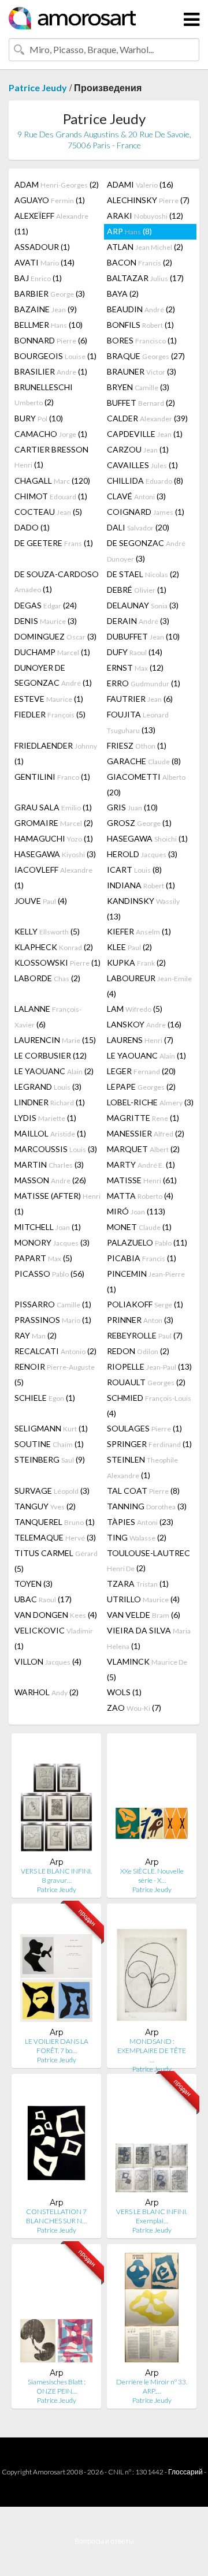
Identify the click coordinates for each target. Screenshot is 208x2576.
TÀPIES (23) (140, 1522)
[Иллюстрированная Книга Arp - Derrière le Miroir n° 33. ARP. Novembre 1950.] (152, 2310)
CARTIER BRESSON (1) (51, 457)
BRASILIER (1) (51, 371)
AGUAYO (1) (50, 200)
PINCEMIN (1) (146, 1281)
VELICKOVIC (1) (54, 1638)
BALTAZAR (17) (145, 278)
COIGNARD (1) (146, 512)
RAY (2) (36, 1335)
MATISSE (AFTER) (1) (57, 1203)
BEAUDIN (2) (141, 309)
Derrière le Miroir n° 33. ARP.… (152, 2386)
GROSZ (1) (139, 823)
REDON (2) (138, 1351)
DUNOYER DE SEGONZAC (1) (53, 675)
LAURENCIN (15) (55, 1040)
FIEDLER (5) (50, 714)
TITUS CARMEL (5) (56, 1561)
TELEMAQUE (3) (55, 1537)
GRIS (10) (132, 807)
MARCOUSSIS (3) (56, 1149)
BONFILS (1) (140, 325)
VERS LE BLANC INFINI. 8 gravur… (56, 1876)
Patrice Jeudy (38, 87)
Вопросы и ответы (104, 2541)
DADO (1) (32, 527)
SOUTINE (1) (49, 1444)
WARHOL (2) (47, 1692)
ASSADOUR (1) (42, 247)
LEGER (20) (141, 1071)
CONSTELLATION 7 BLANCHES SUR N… (56, 2216)
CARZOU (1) (138, 449)
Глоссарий (185, 2472)
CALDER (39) (147, 418)
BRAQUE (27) (146, 356)
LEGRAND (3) (48, 1087)
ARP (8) (129, 231)
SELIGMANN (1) (51, 1428)
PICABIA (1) (142, 1258)
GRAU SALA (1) (53, 807)
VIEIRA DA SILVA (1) (149, 1638)
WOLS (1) (124, 1692)
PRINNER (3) (140, 1320)
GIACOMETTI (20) (146, 784)
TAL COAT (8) (143, 1491)
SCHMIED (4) (149, 1405)
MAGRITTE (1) (143, 1118)
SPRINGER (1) (149, 1444)
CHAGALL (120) (52, 481)
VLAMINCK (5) (147, 1669)
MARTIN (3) (49, 1164)
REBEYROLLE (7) (145, 1335)
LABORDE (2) (47, 978)
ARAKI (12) (145, 216)
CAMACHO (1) (51, 434)
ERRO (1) (144, 683)
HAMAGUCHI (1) (54, 838)
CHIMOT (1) (51, 496)
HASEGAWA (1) (147, 838)
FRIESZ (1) (137, 745)
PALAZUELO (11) (147, 1242)
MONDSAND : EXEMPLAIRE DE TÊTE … (152, 2050)
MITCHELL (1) (48, 1227)
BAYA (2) (123, 294)
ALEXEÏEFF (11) (51, 223)
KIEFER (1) (139, 931)
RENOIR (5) (55, 1374)
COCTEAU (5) (48, 512)
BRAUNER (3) (142, 371)
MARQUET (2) (143, 1149)
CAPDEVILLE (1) (145, 434)
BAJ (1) (38, 278)
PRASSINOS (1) (53, 1320)
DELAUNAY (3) (143, 605)
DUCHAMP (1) (52, 652)
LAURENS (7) (140, 1040)
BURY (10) (39, 418)
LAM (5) (135, 1009)
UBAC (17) (43, 1599)
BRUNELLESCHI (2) (44, 395)
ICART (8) (134, 870)
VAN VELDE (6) (144, 1615)
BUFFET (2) (141, 403)
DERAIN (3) (138, 621)
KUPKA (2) (136, 962)
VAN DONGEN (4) (56, 1615)
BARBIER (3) (50, 294)
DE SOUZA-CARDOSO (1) (57, 582)
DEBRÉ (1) (137, 590)
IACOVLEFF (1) (53, 877)
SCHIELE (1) (45, 1398)
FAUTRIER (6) (140, 699)
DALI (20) (138, 527)
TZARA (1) (138, 1584)
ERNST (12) (135, 668)
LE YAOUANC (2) (54, 1071)
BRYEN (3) (138, 387)
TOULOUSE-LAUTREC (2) (148, 1560)
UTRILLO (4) (143, 1599)
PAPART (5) (43, 1258)
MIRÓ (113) (136, 1211)
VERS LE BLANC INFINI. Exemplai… (152, 2216)
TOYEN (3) (34, 1584)
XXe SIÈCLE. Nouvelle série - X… (152, 1876)
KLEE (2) (129, 947)
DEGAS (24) (46, 605)
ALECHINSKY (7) (148, 200)
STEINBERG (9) (50, 1459)
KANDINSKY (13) (143, 908)
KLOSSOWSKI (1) (57, 962)
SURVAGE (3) (52, 1491)
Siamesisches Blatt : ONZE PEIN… (57, 2386)
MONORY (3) (52, 1242)
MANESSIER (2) (146, 1133)
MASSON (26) (50, 1180)
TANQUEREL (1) (55, 1522)
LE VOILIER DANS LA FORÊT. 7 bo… (57, 2046)
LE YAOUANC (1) (146, 1055)
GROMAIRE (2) (54, 823)
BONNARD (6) (51, 340)
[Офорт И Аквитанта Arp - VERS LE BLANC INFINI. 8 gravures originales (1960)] (56, 1799)
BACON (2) (140, 262)
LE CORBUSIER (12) (51, 1055)
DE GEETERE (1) (54, 543)
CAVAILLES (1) (142, 465)
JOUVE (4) (41, 901)
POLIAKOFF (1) (145, 1304)
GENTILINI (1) (52, 777)
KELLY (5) (47, 931)
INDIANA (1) (141, 885)
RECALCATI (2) (55, 1351)
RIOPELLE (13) (149, 1366)
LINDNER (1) (50, 1102)
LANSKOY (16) (144, 1024)
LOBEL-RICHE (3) (150, 1102)
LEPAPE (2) (141, 1087)
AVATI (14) (44, 262)
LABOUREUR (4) (149, 986)
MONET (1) (139, 1227)
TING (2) (137, 1537)
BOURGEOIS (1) (55, 356)
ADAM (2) (57, 184)
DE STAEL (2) (143, 574)
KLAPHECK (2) (54, 947)
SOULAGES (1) (144, 1428)
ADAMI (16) (140, 184)
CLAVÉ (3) (136, 496)
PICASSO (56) (49, 1274)
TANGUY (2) (45, 1506)
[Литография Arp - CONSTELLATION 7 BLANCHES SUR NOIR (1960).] (56, 2140)
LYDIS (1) (45, 1118)
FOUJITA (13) (138, 722)
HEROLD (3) (142, 854)
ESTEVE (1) (49, 699)
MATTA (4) (140, 1196)
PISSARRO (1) (53, 1304)
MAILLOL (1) (50, 1133)
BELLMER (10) (49, 325)
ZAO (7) (134, 1708)
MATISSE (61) (142, 1180)
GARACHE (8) (144, 761)
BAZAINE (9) (46, 309)
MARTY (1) (141, 1164)
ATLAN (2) (145, 247)
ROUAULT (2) (146, 1382)
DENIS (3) (46, 621)
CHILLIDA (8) (145, 481)
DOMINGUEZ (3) (55, 636)
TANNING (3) (147, 1506)
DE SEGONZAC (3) (146, 551)
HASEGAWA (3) (55, 854)
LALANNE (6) (48, 1016)
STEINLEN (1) (142, 1467)
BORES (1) (142, 340)
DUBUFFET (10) (143, 636)
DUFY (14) (135, 652)
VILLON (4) (48, 1661)
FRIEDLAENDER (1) (56, 753)
